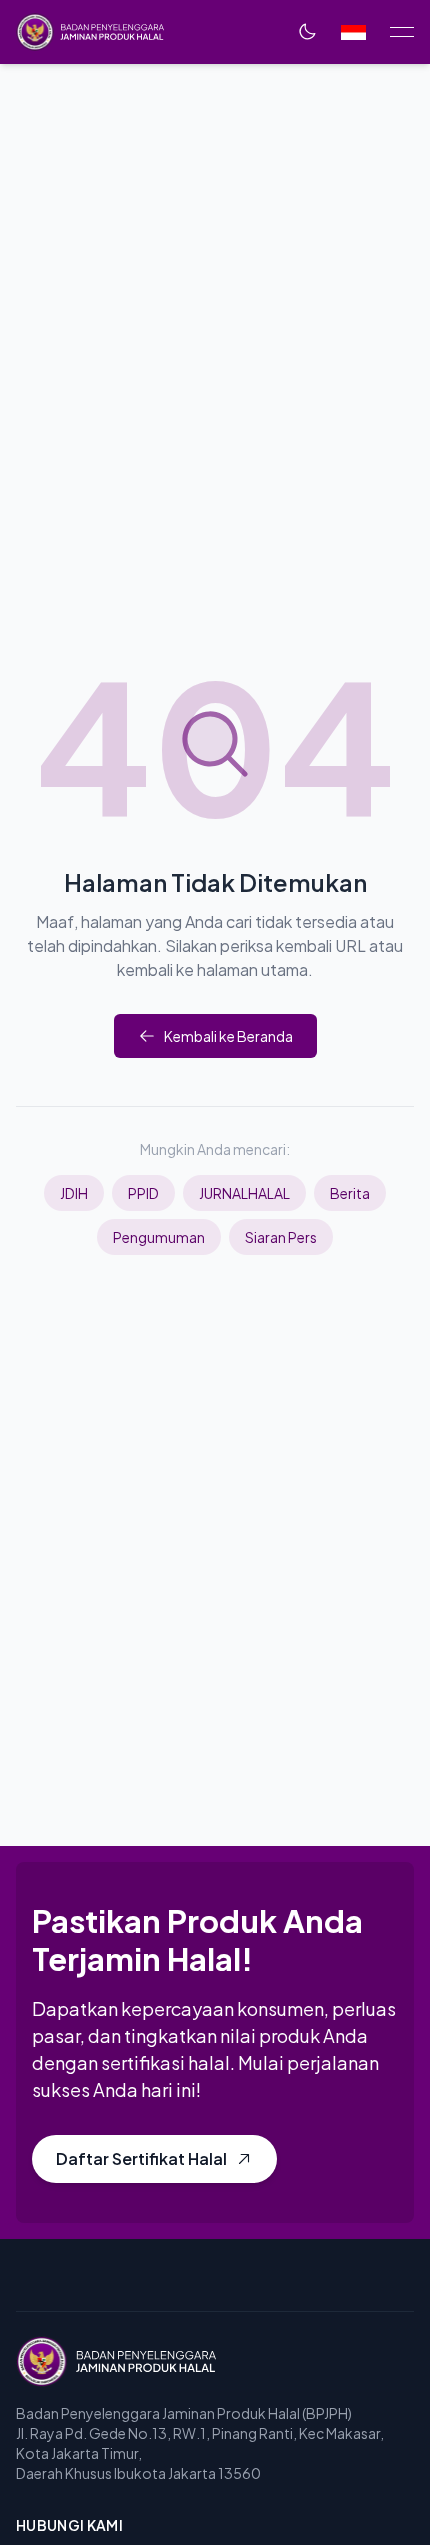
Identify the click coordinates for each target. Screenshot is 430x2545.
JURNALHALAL (244, 1193)
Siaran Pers (281, 1237)
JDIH (74, 1193)
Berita (350, 1193)
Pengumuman (159, 1237)
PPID (143, 1193)
